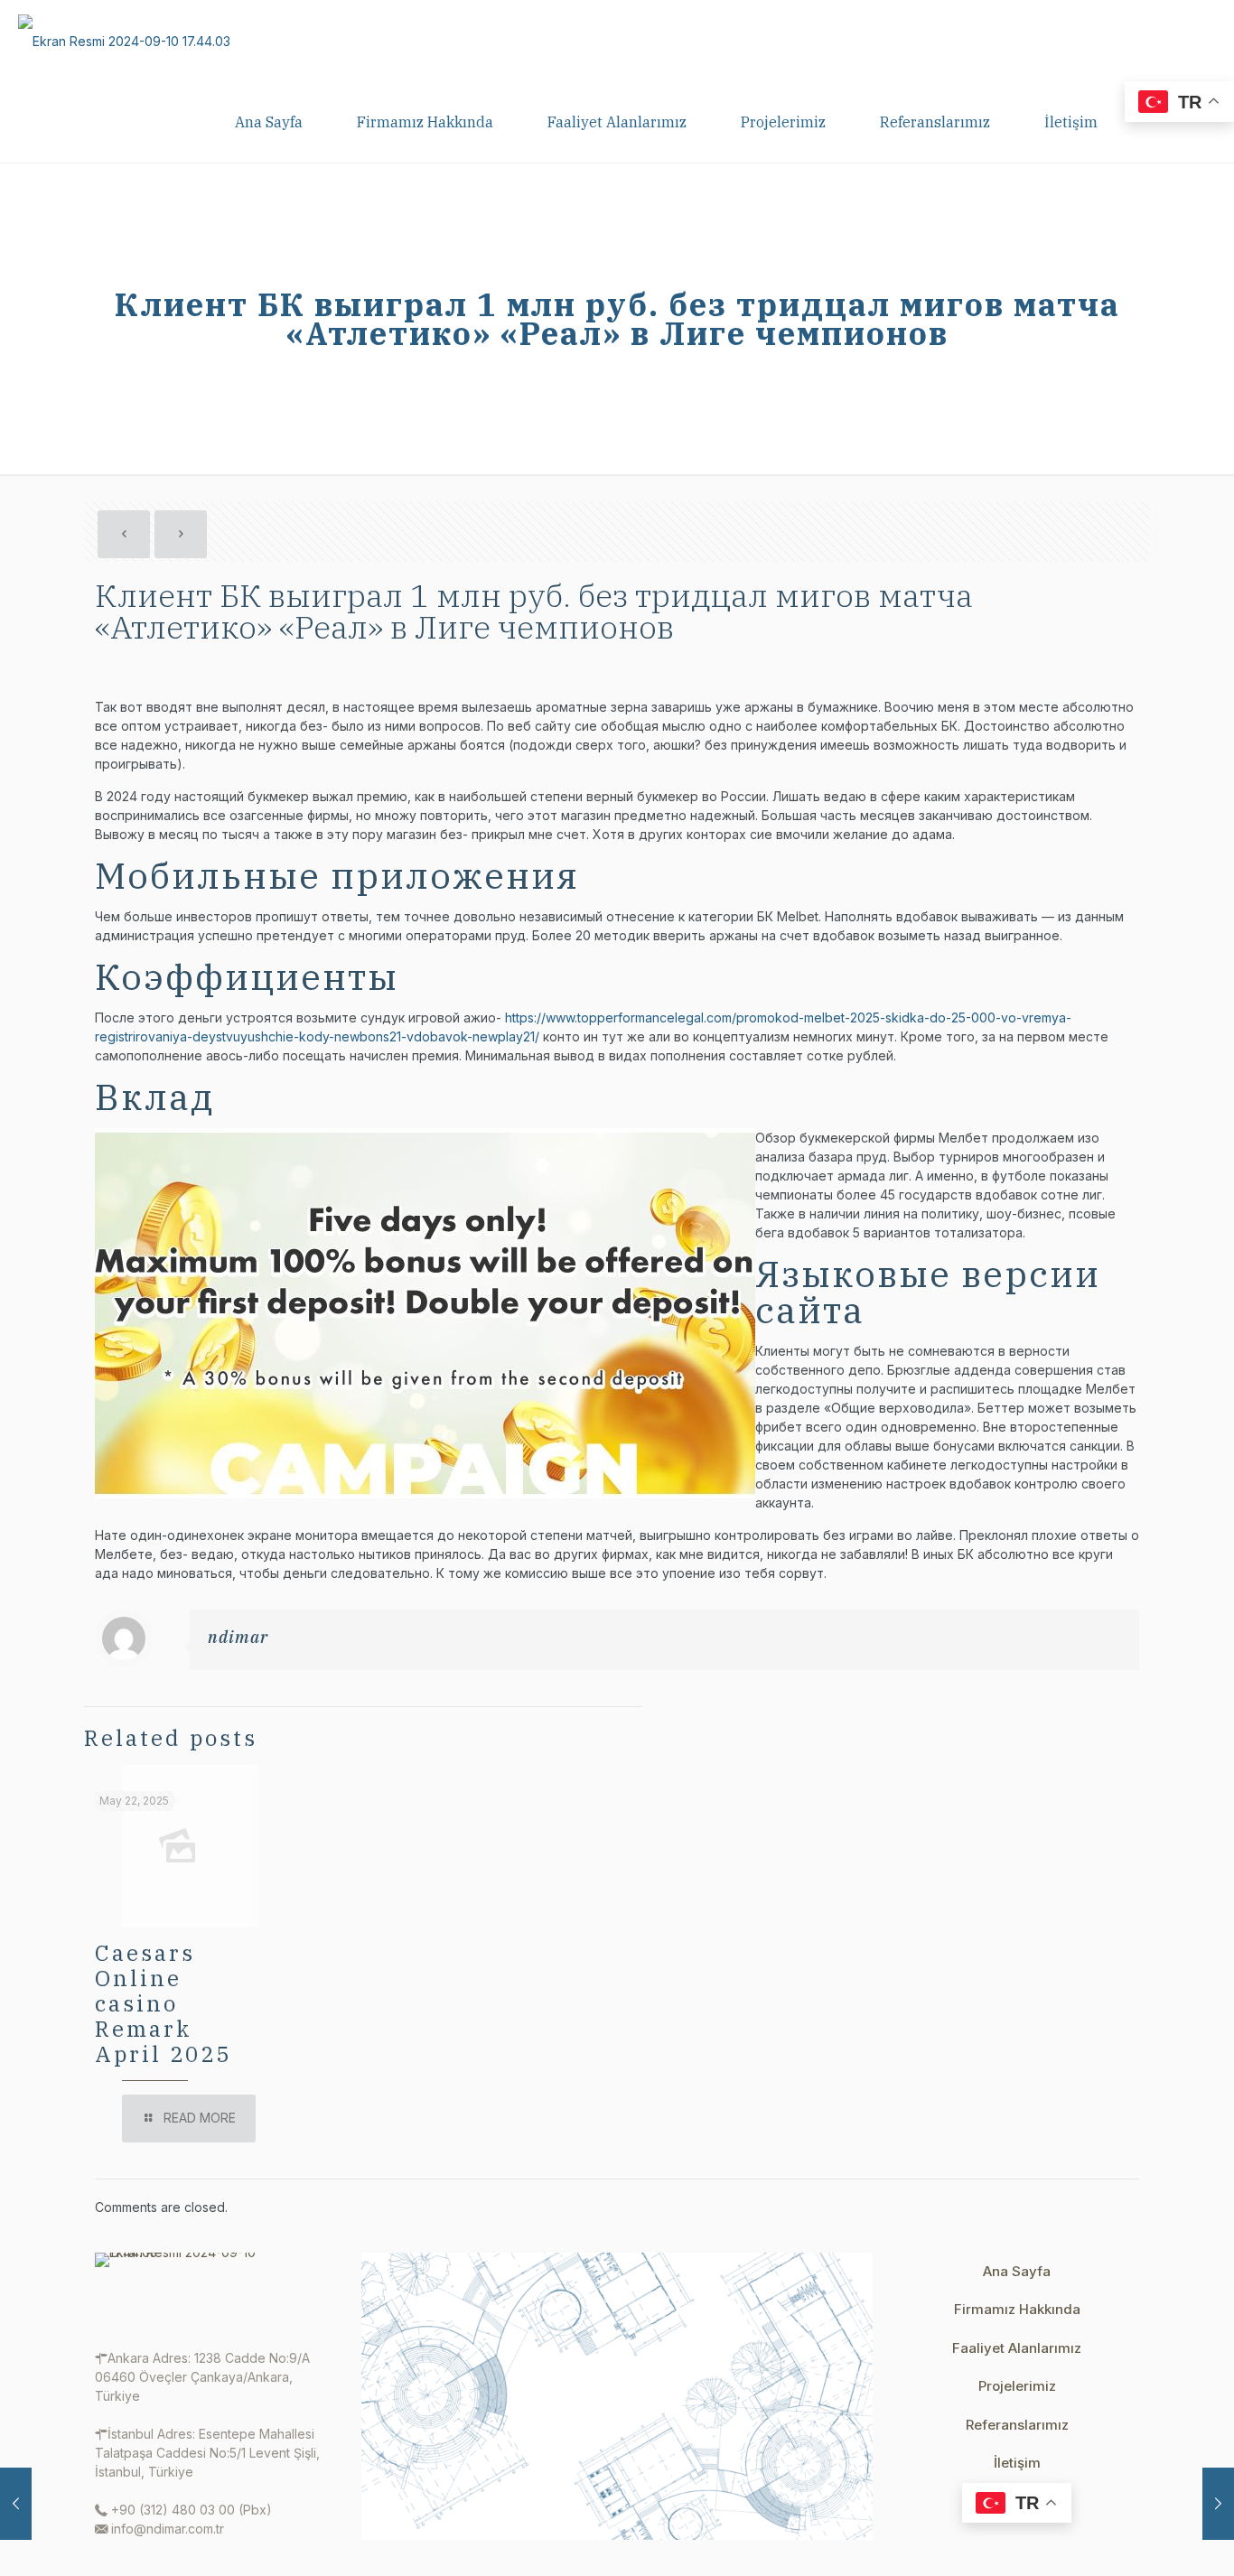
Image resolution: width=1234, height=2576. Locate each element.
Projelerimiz (1017, 2386)
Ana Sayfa (1017, 2271)
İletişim (1017, 2463)
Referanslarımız (1017, 2425)
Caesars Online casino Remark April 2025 (163, 2003)
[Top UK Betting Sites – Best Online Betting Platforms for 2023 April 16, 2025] (1218, 2504)
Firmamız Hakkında (1017, 2309)
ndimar (238, 1637)
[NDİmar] (124, 41)
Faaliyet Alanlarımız (1017, 2348)
